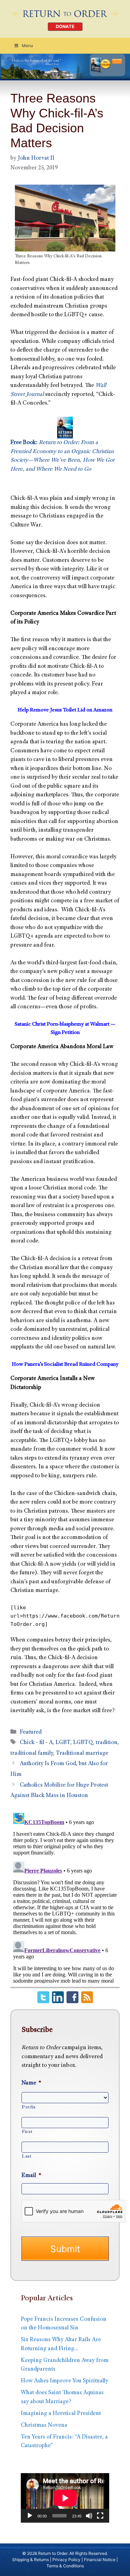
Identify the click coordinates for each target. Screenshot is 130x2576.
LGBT (63, 1743)
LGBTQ (83, 1743)
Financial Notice (100, 2560)
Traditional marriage (82, 1754)
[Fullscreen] (100, 2516)
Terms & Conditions (65, 2566)
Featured (31, 1732)
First (27, 2132)
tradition (107, 1743)
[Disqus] (65, 1897)
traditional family (32, 1754)
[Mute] (89, 2516)
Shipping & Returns (31, 2560)
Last (27, 2157)
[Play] (30, 2516)
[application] (65, 2498)
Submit (65, 2249)
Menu (27, 46)
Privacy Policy (66, 2560)
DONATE (65, 26)
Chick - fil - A (36, 1743)
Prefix (29, 2107)
